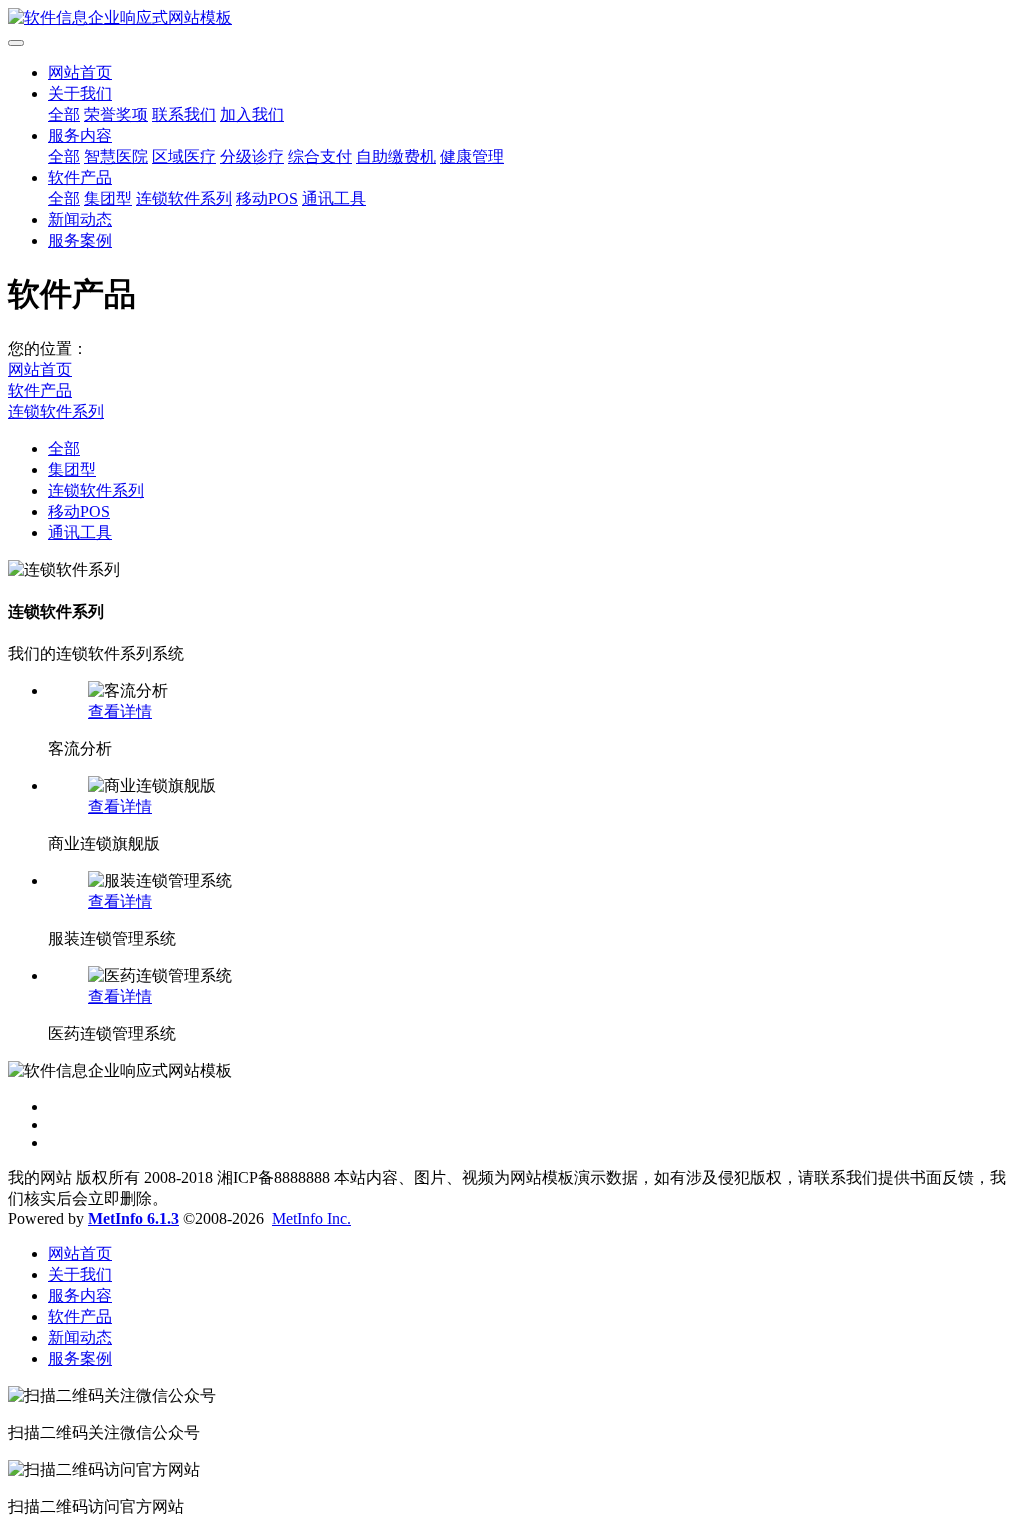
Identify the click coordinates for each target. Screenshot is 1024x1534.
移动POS (267, 198)
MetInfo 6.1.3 (133, 1218)
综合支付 (320, 156)
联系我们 (184, 114)
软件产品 (80, 177)
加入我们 (252, 114)
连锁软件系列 (184, 198)
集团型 (108, 198)
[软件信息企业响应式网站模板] (512, 18)
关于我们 (80, 93)
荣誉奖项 (116, 114)
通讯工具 (334, 198)
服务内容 (80, 135)
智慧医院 (116, 156)
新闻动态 (80, 219)
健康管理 (472, 156)
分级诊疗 (252, 156)
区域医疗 (184, 156)
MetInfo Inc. (311, 1218)
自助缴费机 (396, 156)
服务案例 (80, 240)
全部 (64, 114)
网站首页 (80, 72)
